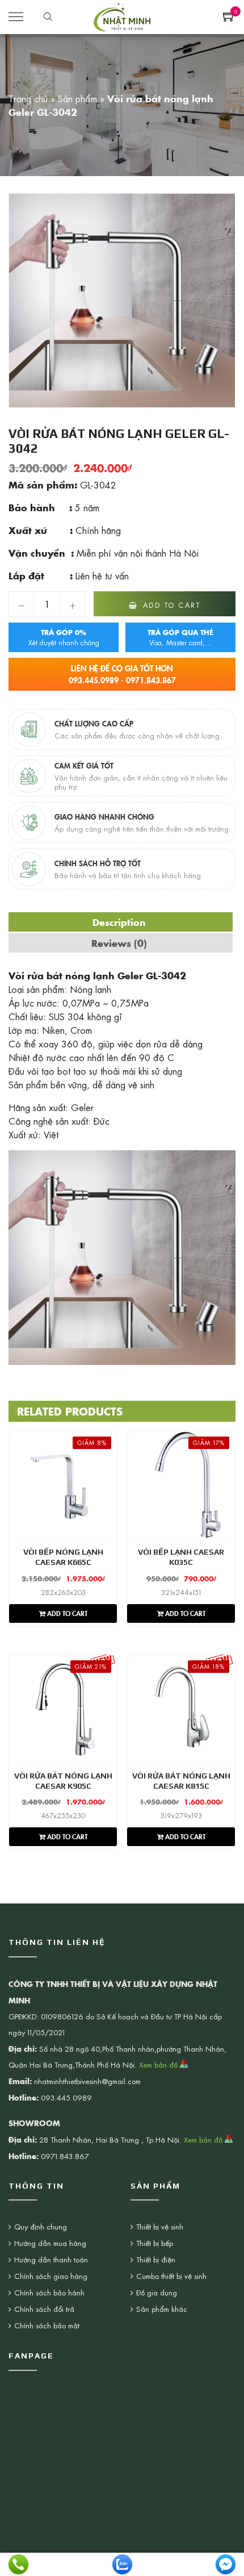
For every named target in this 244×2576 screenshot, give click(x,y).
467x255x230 (63, 1815)
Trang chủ (28, 98)
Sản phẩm (77, 98)
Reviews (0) (119, 943)
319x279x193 (181, 1815)
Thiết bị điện (156, 2259)
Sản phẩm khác (162, 2309)
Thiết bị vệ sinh (160, 2226)
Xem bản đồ (159, 2064)
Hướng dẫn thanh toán (51, 2259)
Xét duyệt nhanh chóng (64, 637)
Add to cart (172, 605)
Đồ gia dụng (157, 2292)
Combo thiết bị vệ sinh (171, 2276)
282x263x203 (63, 1592)
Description (119, 922)
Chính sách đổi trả (44, 2309)
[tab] (119, 922)
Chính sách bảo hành (49, 2292)
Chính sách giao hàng (51, 2276)
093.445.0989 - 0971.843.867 (122, 674)
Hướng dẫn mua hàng (50, 2243)
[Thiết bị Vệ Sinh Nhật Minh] (122, 15)
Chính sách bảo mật (47, 2325)
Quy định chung (41, 2226)
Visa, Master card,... (180, 637)
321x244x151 (181, 1592)
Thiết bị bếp (155, 2243)
